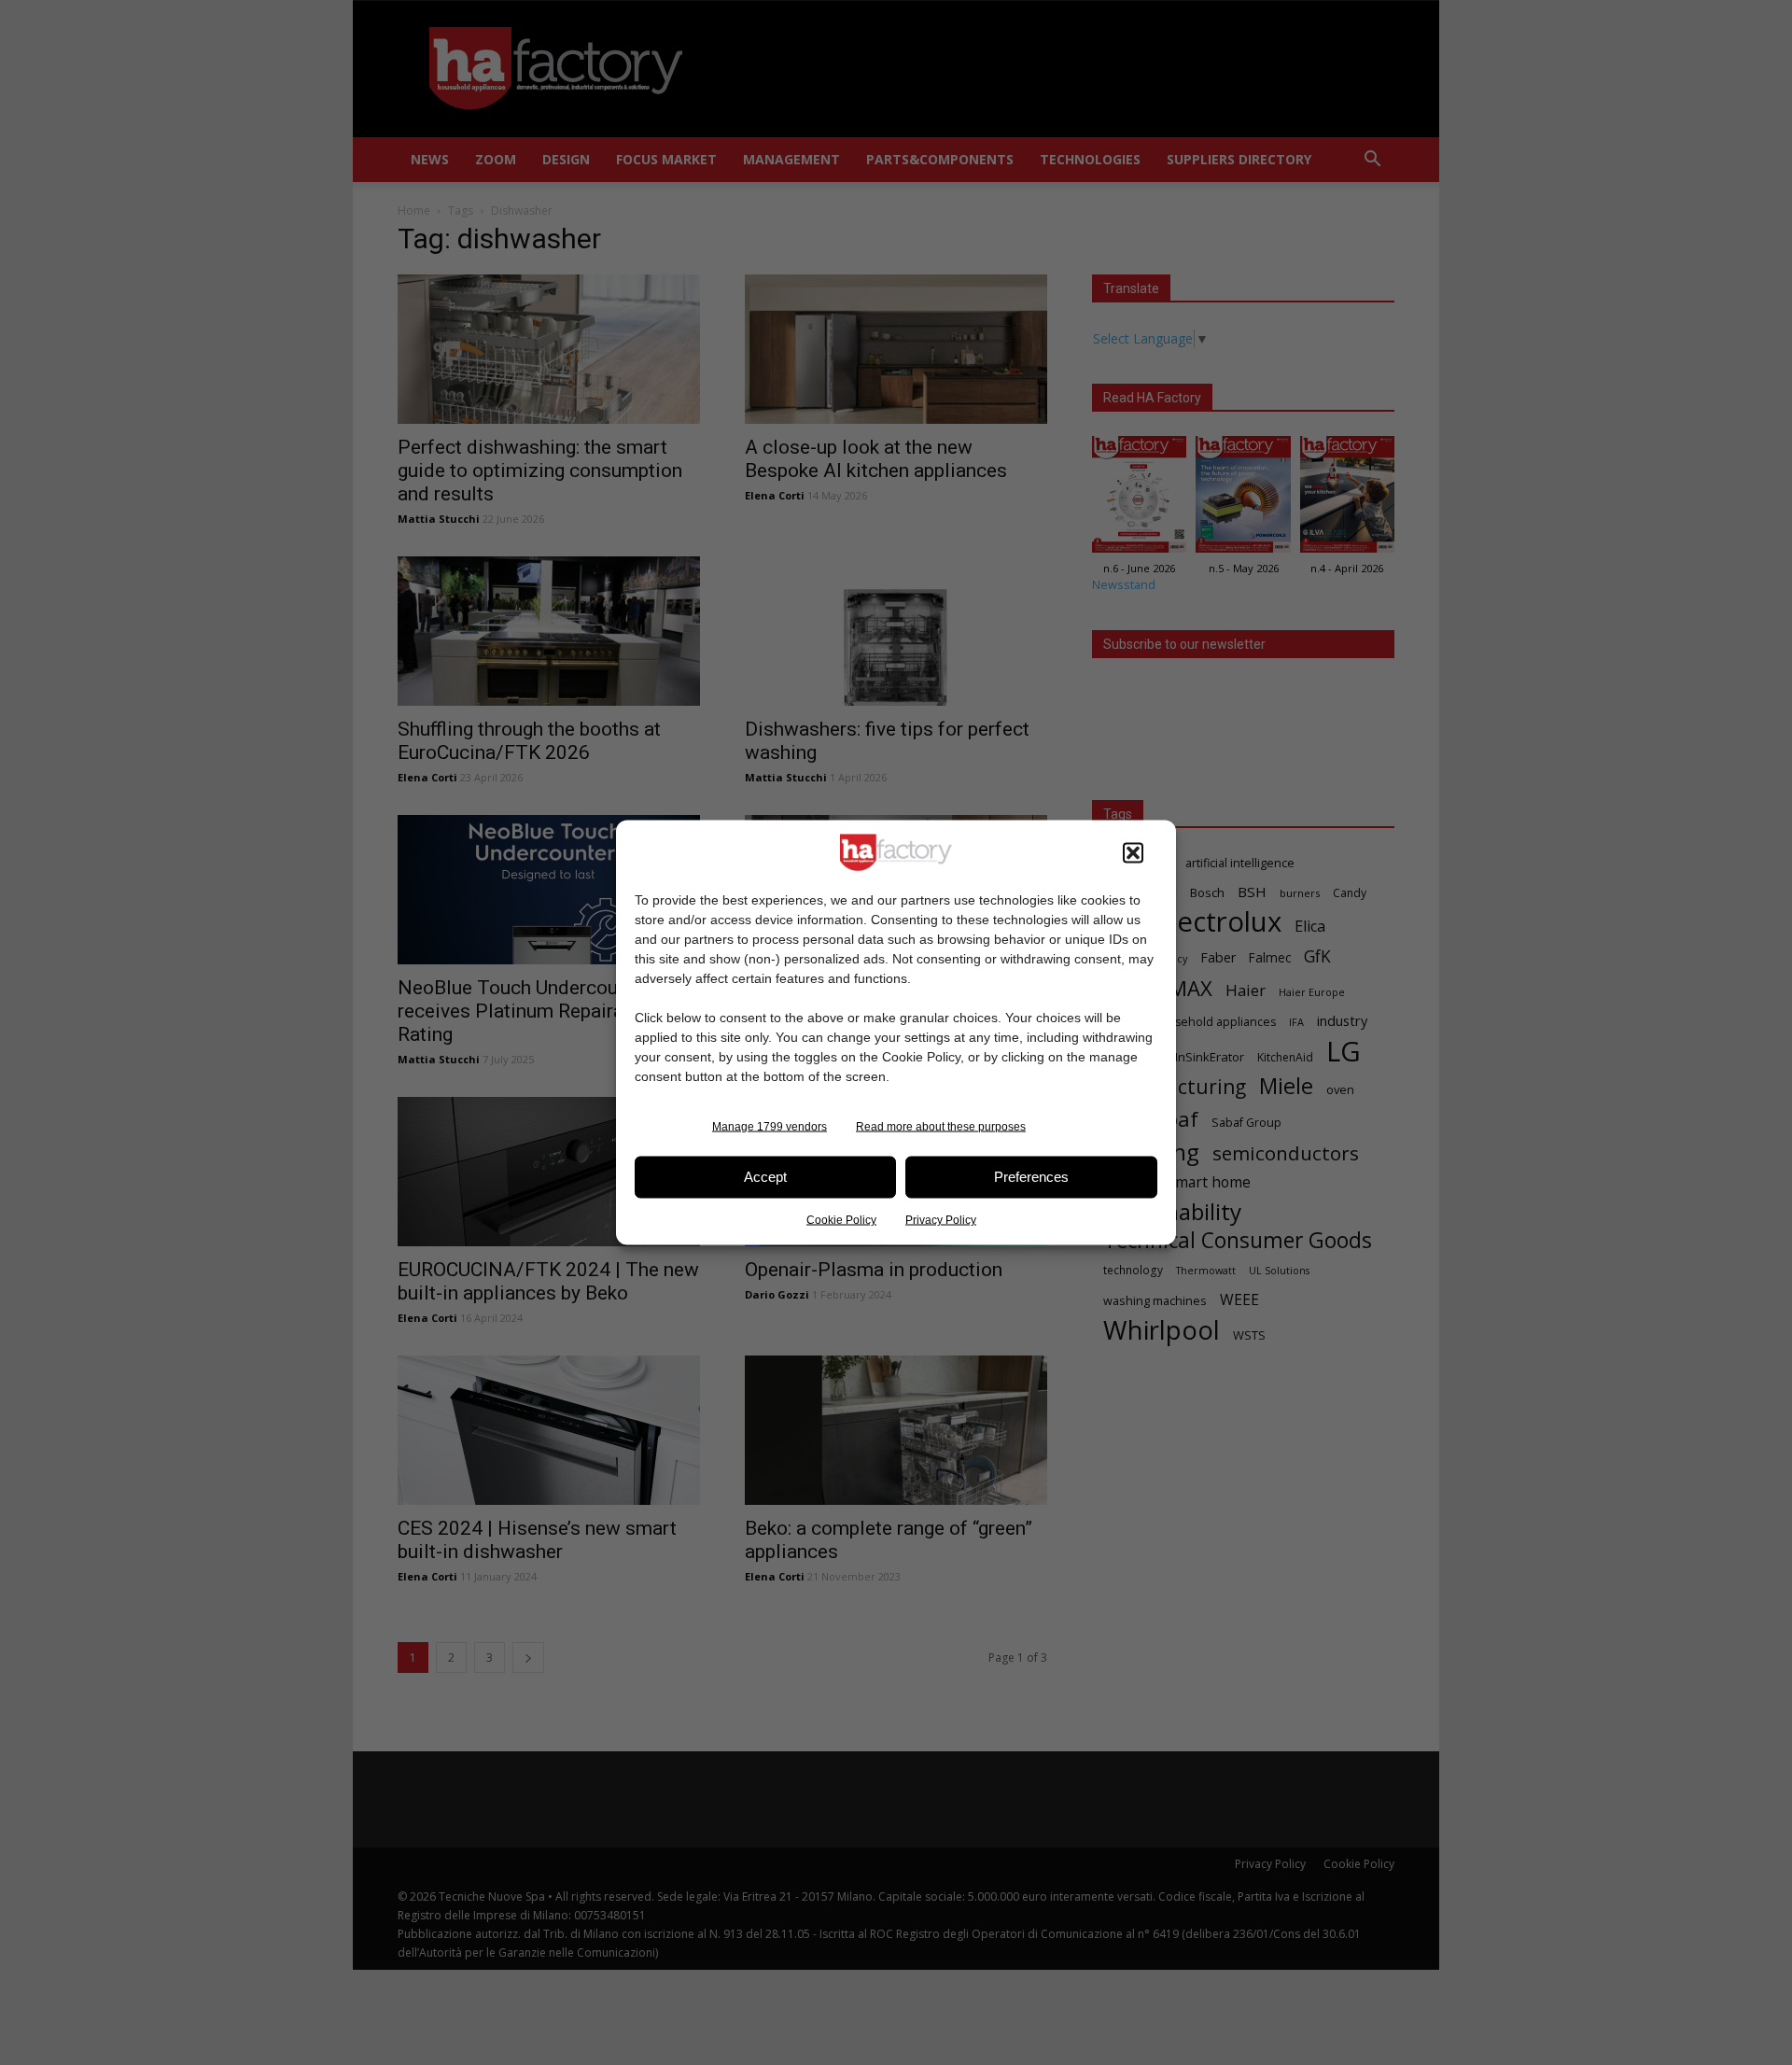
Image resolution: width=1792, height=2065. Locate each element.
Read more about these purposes (941, 1126)
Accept (765, 1177)
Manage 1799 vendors (770, 1126)
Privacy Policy (941, 1219)
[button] (1133, 852)
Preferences (1031, 1177)
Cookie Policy (841, 1219)
